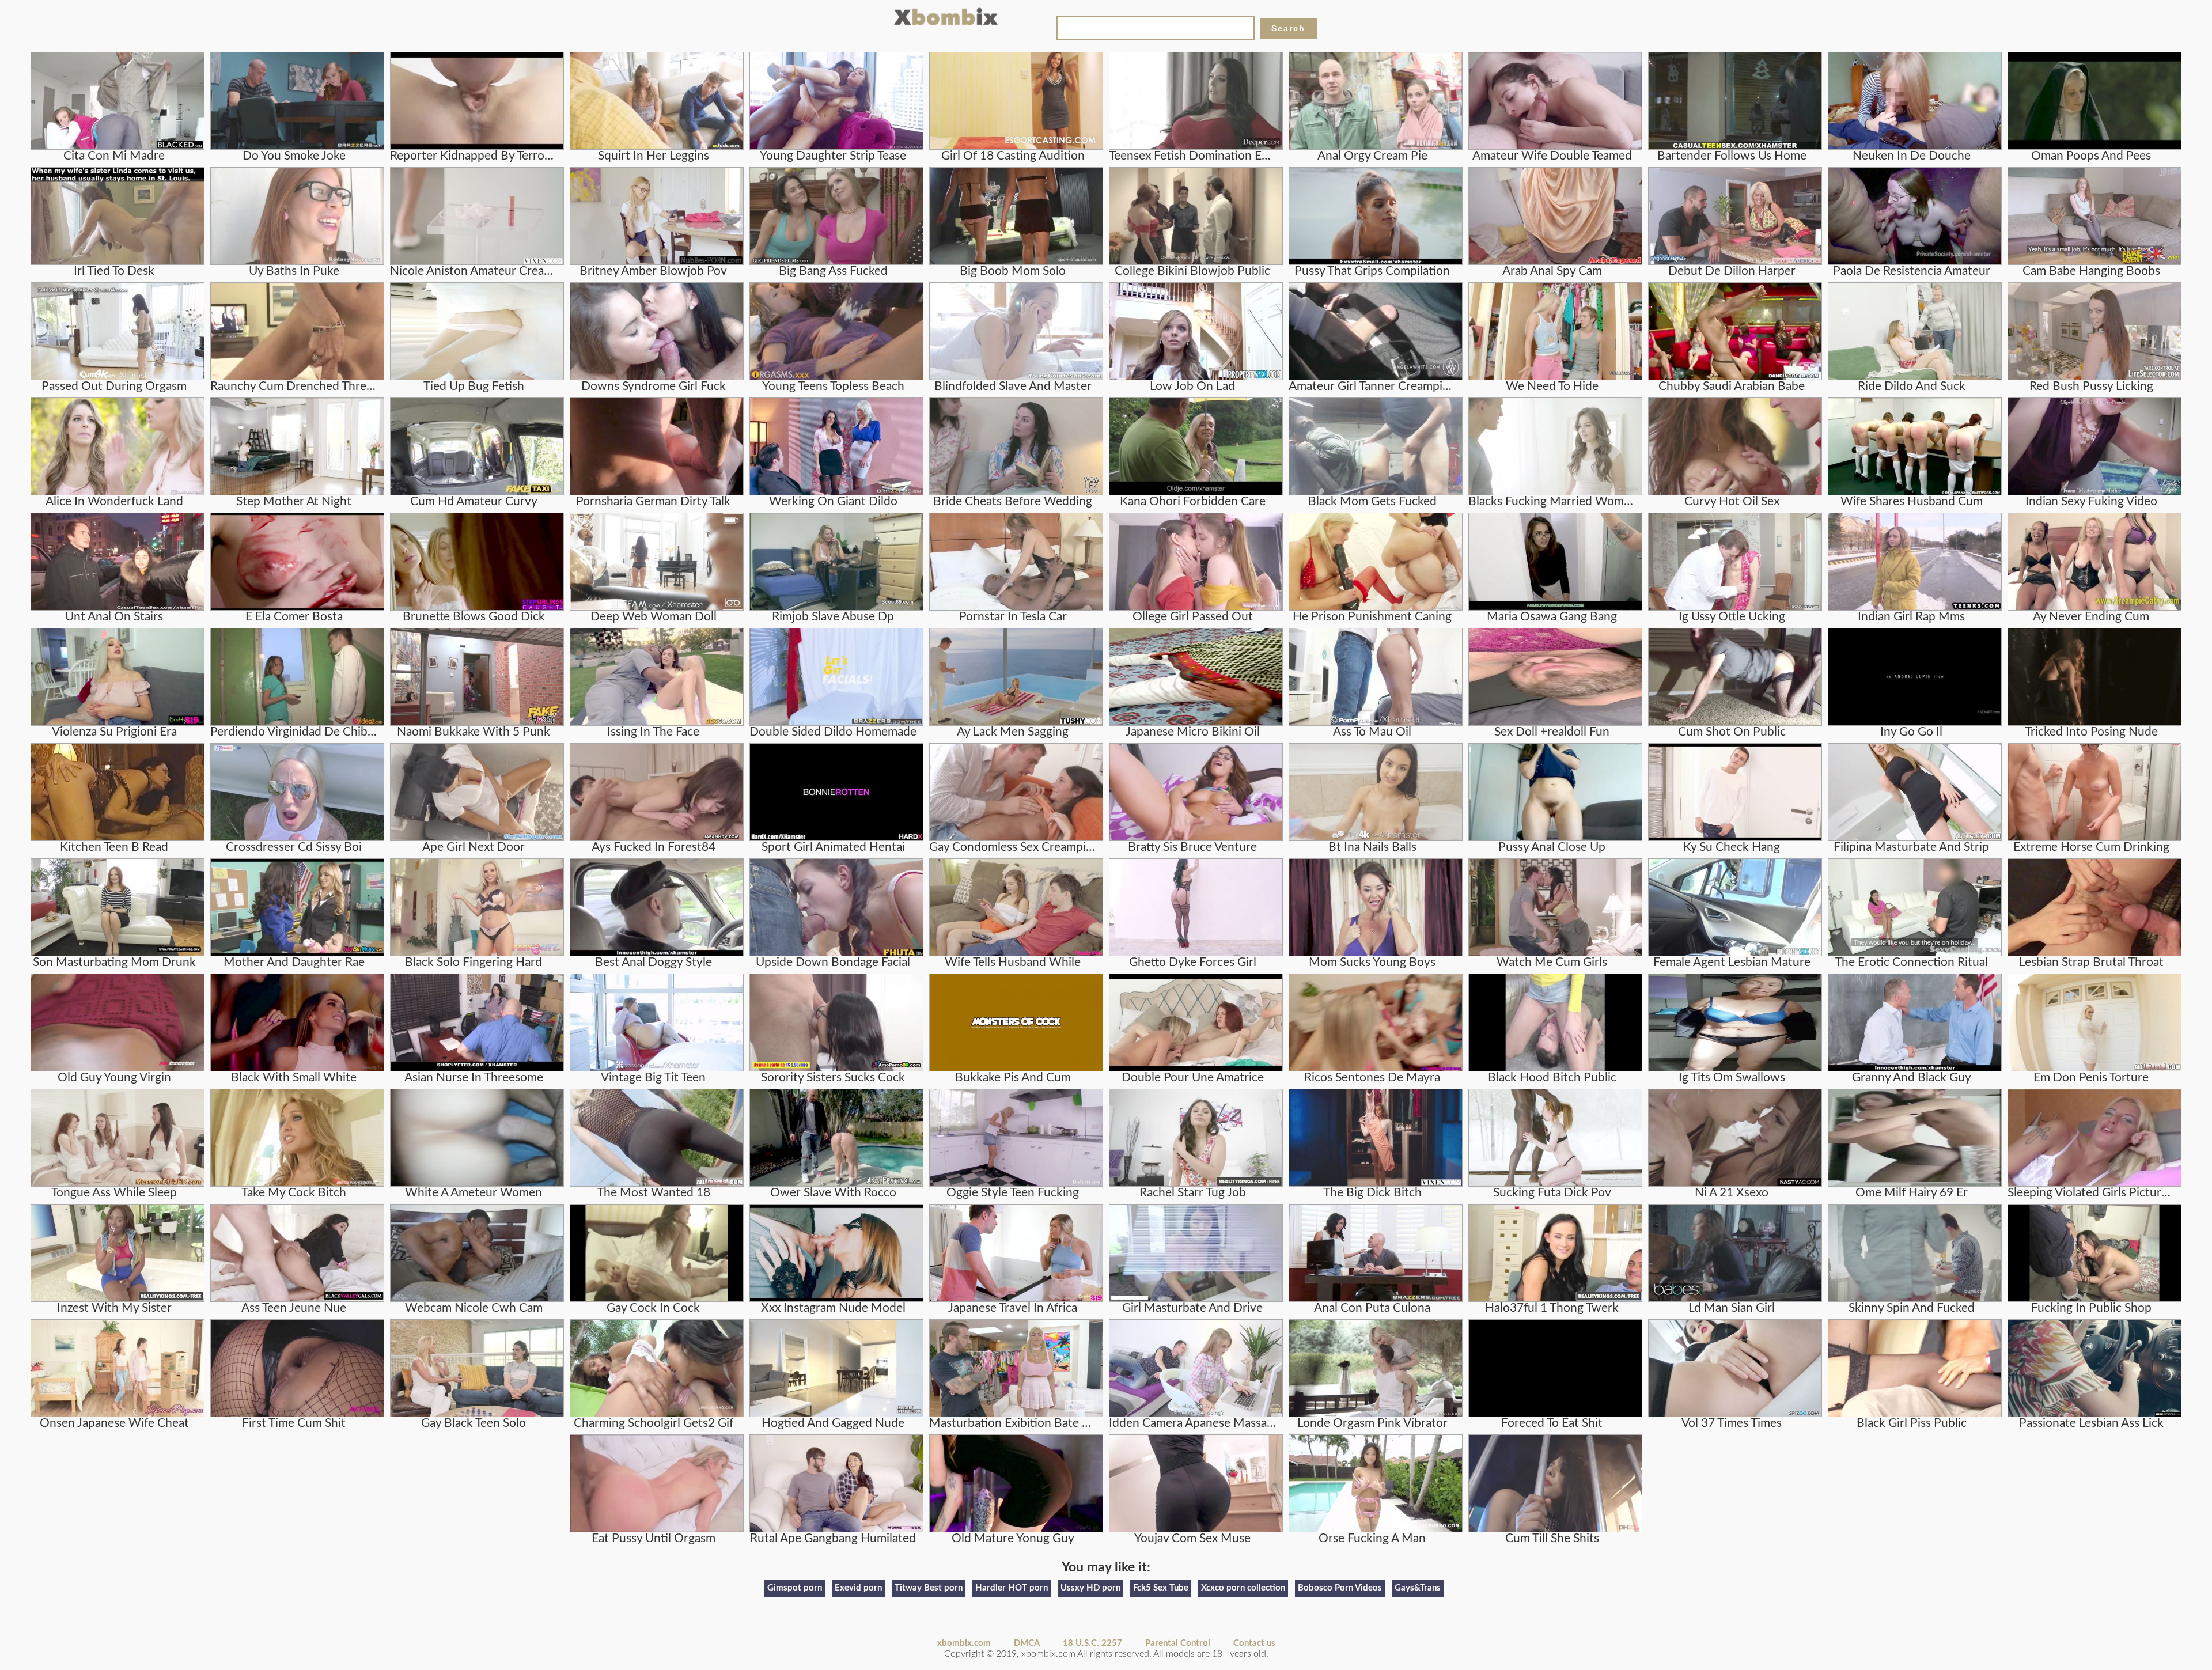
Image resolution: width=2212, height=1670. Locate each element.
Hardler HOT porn (1012, 1588)
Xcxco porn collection (1243, 1588)
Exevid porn (858, 1588)
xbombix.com (964, 1643)
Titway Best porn (929, 1588)
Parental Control (1178, 1643)
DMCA (1027, 1643)
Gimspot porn (795, 1588)
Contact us (1254, 1643)
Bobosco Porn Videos (1340, 1588)
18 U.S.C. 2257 (1092, 1643)
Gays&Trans (1418, 1588)
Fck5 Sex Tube (1161, 1588)
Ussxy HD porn (1090, 1588)
